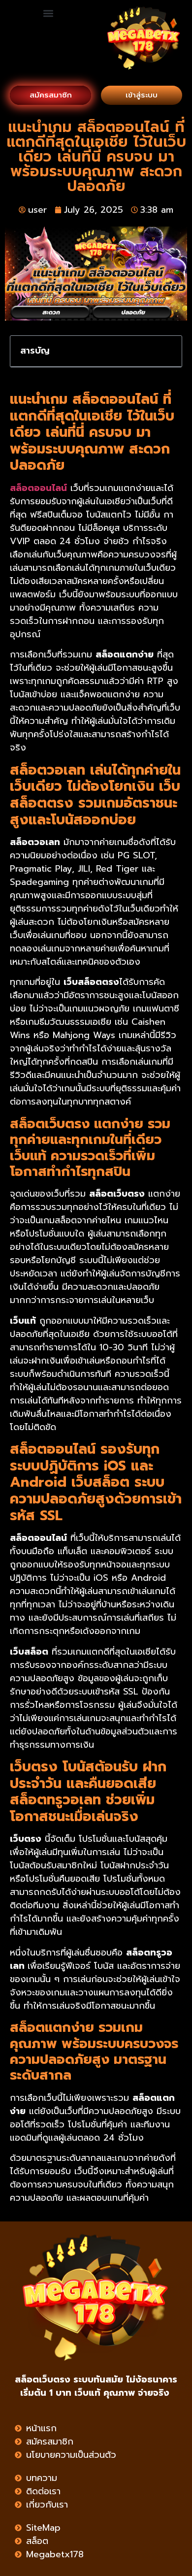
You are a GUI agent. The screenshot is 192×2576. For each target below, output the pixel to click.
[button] (48, 13)
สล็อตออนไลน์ (38, 488)
